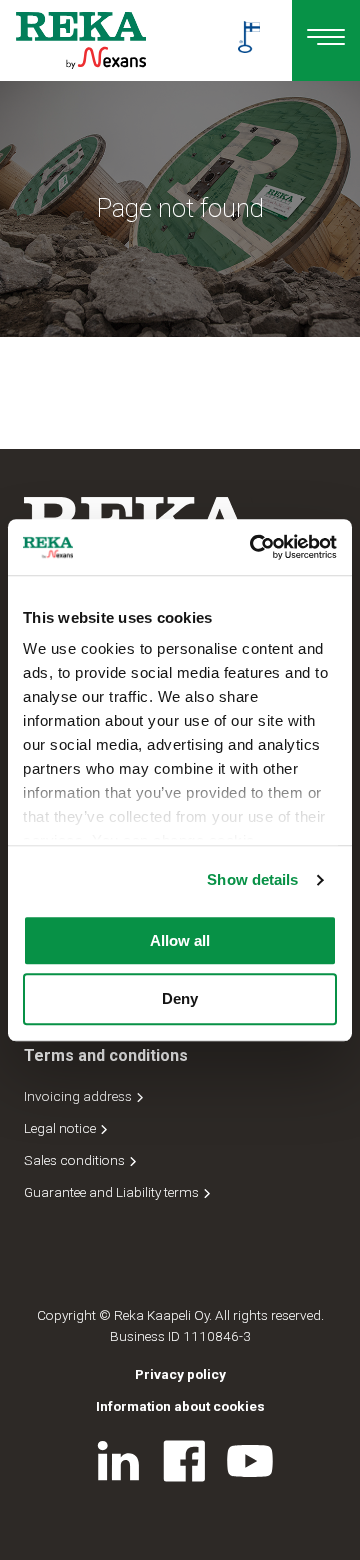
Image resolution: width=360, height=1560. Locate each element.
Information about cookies (180, 1406)
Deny (180, 999)
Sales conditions (76, 1160)
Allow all (180, 940)
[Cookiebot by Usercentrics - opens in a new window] (254, 547)
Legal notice (61, 1128)
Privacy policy (180, 1374)
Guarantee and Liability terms (113, 1192)
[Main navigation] (326, 40)
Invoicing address (79, 1096)
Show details (252, 879)
